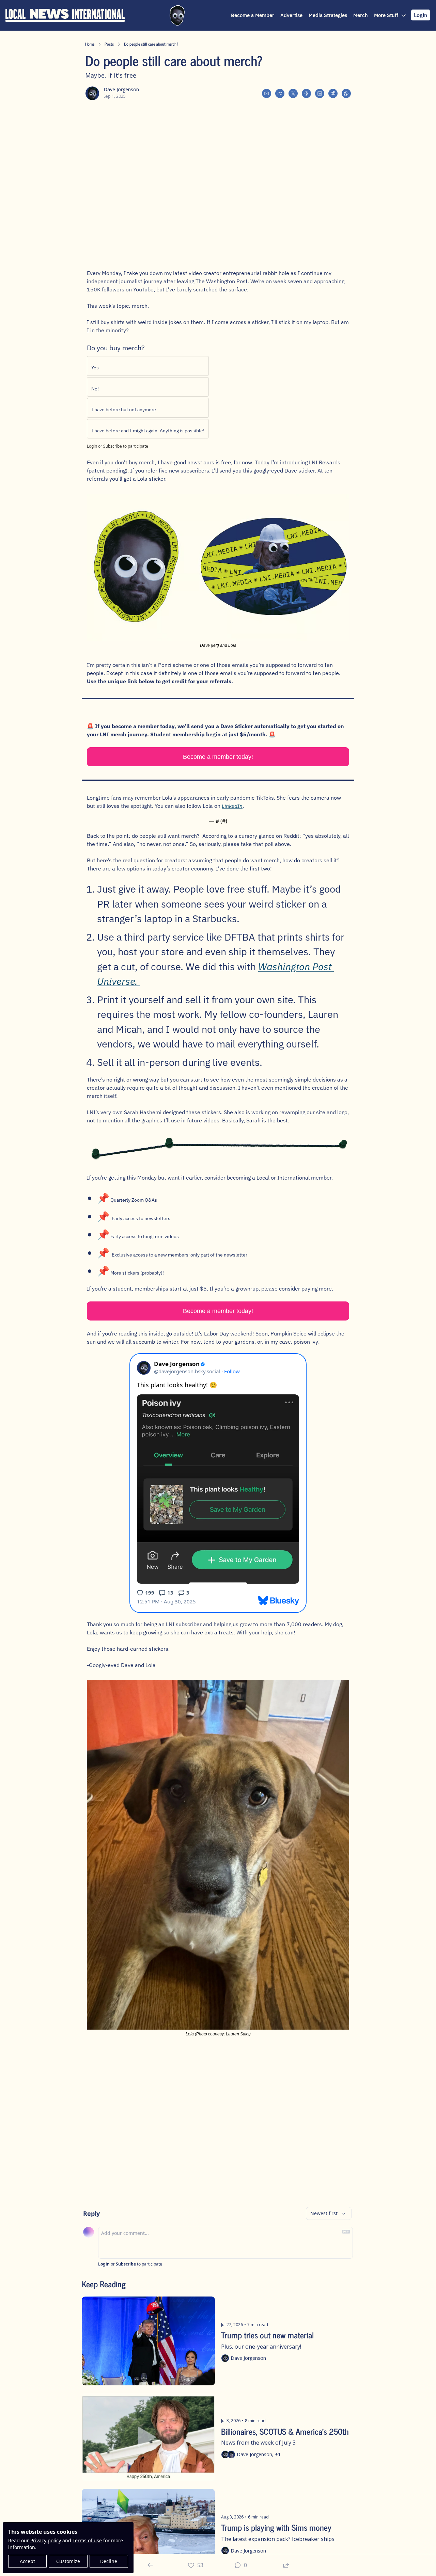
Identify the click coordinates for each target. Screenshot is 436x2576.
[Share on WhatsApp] (346, 93)
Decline (109, 2561)
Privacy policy (46, 2540)
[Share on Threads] (306, 93)
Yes (95, 368)
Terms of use (87, 2540)
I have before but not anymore (124, 410)
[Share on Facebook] (280, 93)
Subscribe (113, 446)
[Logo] (65, 15)
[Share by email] (267, 93)
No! (95, 389)
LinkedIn (232, 806)
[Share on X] (293, 93)
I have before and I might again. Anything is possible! (148, 431)
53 (200, 2565)
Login (92, 446)
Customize (68, 2561)
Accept (27, 2561)
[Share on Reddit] (333, 93)
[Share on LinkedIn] (320, 93)
